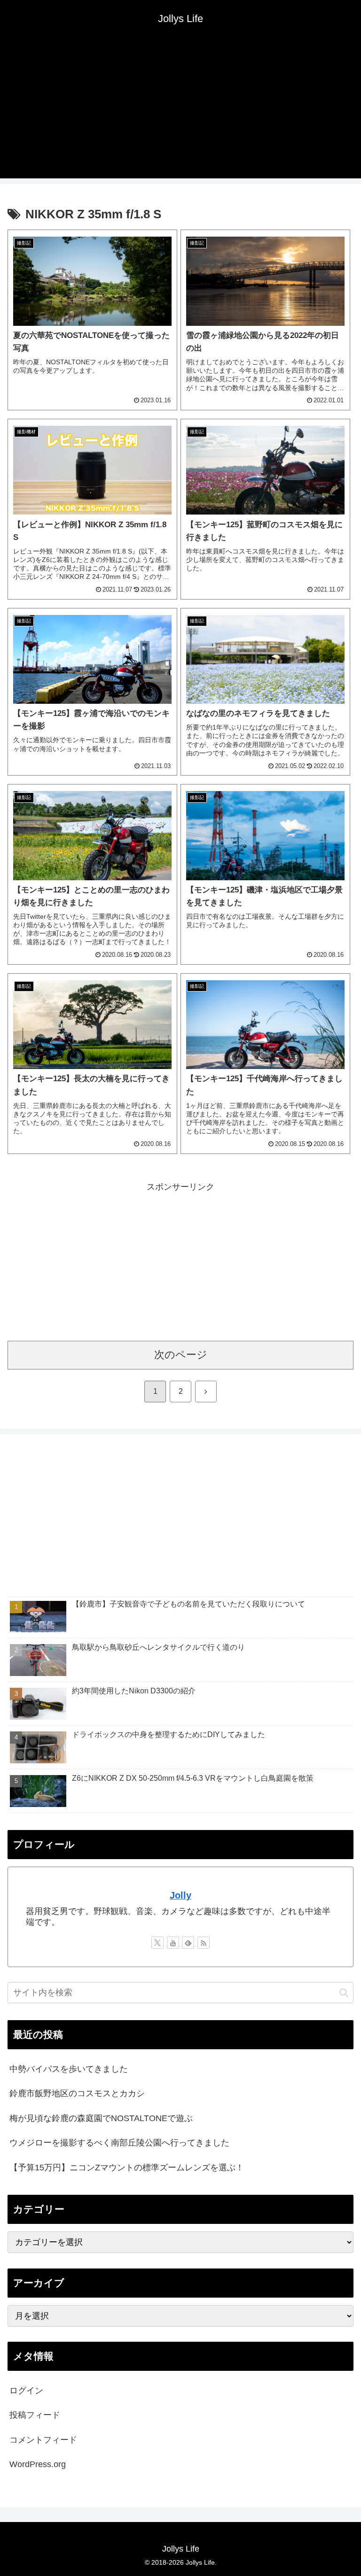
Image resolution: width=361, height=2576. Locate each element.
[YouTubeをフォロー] (173, 1943)
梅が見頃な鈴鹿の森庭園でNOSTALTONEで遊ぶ (101, 2118)
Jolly (180, 1895)
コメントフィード (43, 2440)
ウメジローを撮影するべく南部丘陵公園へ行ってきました (119, 2143)
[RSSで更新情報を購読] (204, 1943)
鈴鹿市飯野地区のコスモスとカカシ (77, 2093)
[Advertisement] (180, 113)
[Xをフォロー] (157, 1943)
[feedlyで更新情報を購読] (188, 1943)
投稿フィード (35, 2415)
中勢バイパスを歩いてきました (69, 2069)
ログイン (26, 2391)
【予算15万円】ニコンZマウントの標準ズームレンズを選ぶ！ (127, 2168)
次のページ (181, 1355)
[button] (344, 1993)
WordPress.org (38, 2464)
